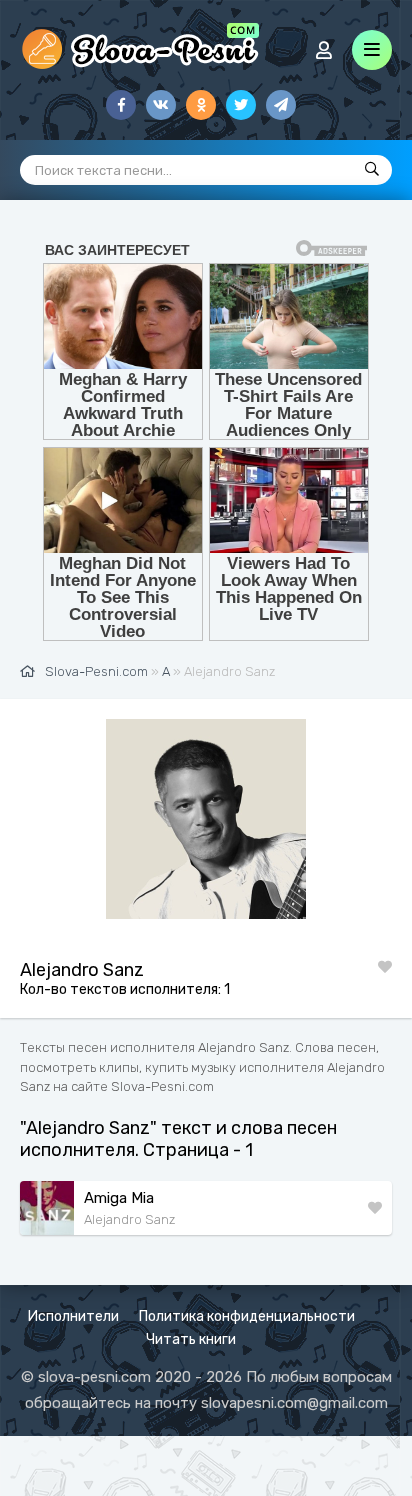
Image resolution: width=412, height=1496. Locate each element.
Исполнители (73, 1316)
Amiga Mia (119, 1198)
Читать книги (191, 1339)
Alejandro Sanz (129, 1219)
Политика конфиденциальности (247, 1316)
